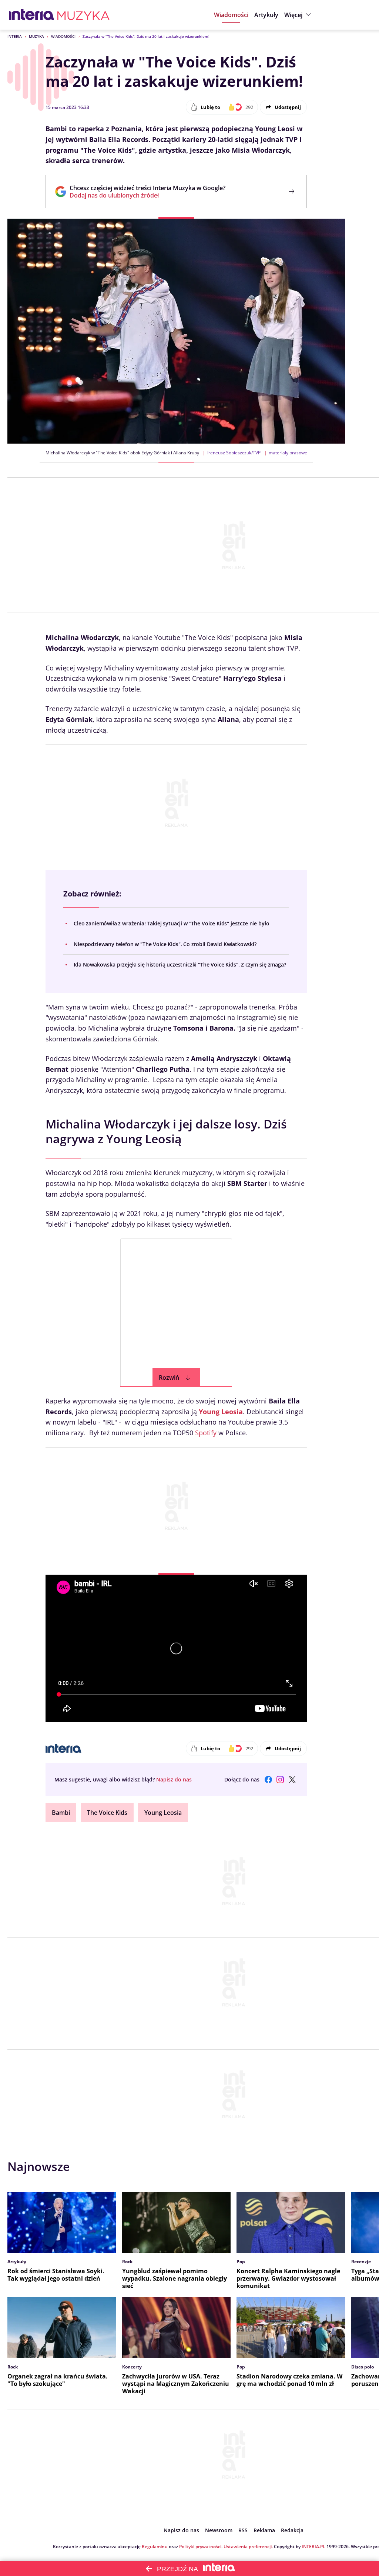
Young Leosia (221, 1412)
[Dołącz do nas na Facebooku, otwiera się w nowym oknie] (268, 1780)
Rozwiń (169, 1377)
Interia (15, 36)
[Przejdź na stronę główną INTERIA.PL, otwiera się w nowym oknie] (32, 15)
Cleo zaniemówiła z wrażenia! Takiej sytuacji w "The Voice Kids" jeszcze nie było (171, 923)
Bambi (61, 1813)
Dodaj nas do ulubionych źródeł (147, 195)
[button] (298, 15)
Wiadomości (63, 36)
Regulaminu (155, 2547)
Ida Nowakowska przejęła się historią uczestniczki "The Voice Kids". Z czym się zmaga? (180, 964)
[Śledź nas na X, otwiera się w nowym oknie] (292, 1780)
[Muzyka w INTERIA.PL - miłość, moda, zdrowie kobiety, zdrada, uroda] (83, 15)
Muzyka (36, 36)
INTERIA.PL (313, 2547)
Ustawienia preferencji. (248, 2547)
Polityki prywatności (200, 2547)
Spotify (206, 1433)
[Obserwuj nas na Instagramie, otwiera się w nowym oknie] (280, 1780)
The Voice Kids (107, 1813)
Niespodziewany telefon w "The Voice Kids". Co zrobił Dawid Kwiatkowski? (165, 944)
